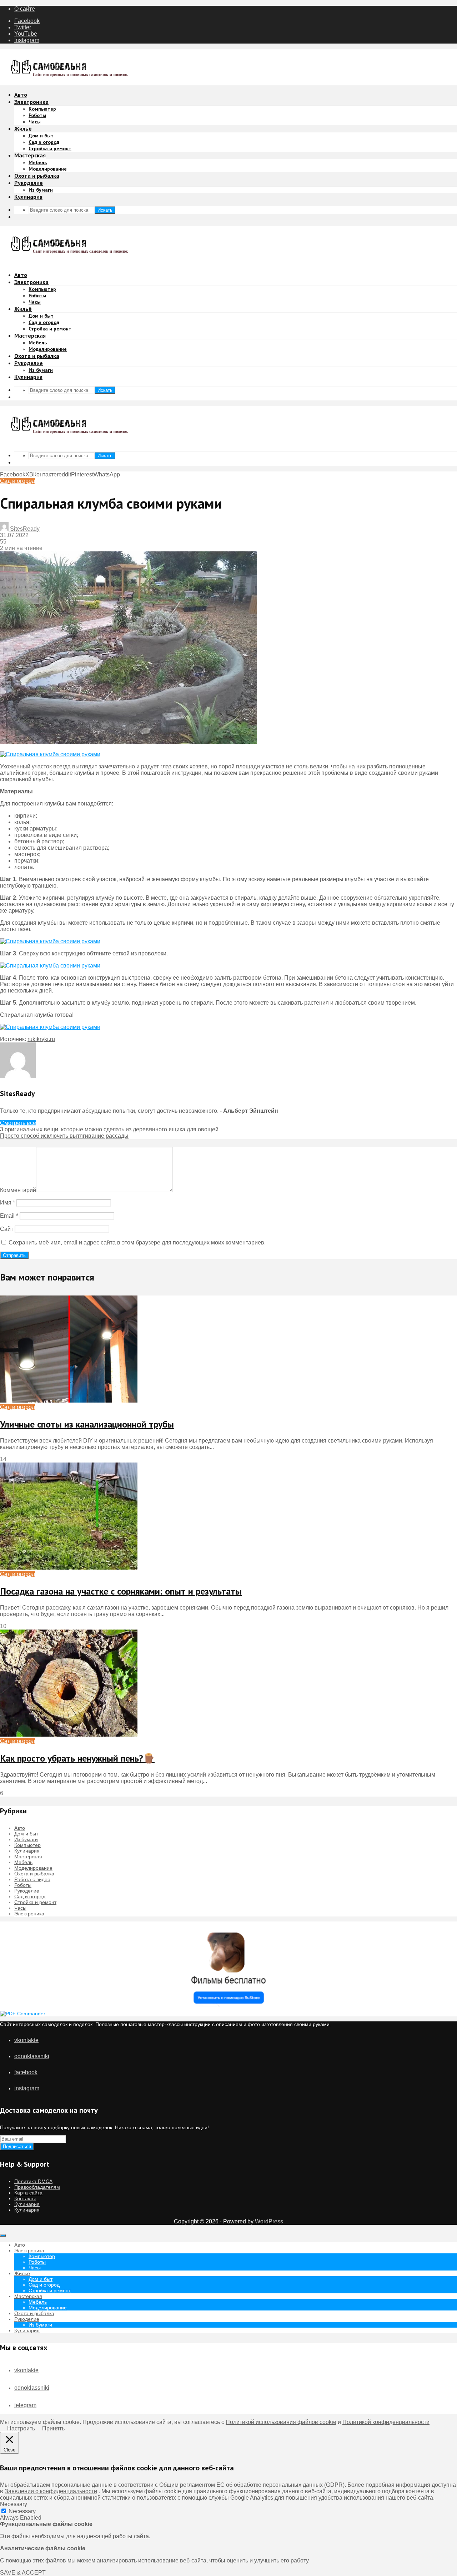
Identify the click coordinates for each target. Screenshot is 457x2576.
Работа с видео (32, 1879)
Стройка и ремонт (50, 148)
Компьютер (42, 109)
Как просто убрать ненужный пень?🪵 (77, 1758)
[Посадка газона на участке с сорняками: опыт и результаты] (69, 1568)
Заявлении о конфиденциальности (51, 2491)
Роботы (37, 115)
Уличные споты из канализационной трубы (87, 1424)
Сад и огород (44, 142)
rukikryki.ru (41, 1039)
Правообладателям (37, 2187)
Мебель (38, 162)
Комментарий (18, 1190)
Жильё (23, 128)
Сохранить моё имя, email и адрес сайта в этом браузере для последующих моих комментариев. (137, 1242)
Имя (7, 1203)
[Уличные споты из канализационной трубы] (69, 1401)
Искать (105, 210)
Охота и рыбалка (37, 176)
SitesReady (24, 529)
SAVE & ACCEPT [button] (23, 2573)
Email (9, 1216)
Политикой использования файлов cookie (281, 2422)
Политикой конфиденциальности (386, 2422)
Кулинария (28, 197)
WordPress (269, 2221)
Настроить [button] (21, 2428)
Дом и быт (41, 136)
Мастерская (30, 155)
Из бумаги (41, 190)
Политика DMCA (33, 2181)
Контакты (25, 2198)
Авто (21, 95)
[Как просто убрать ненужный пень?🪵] (69, 1735)
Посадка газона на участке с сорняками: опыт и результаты (121, 1591)
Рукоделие (29, 183)
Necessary (22, 2511)
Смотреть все (18, 1123)
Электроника (31, 102)
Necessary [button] (14, 2504)
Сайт (7, 1229)
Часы (35, 122)
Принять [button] (53, 2428)
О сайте (25, 9)
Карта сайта (28, 2193)
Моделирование (48, 169)
